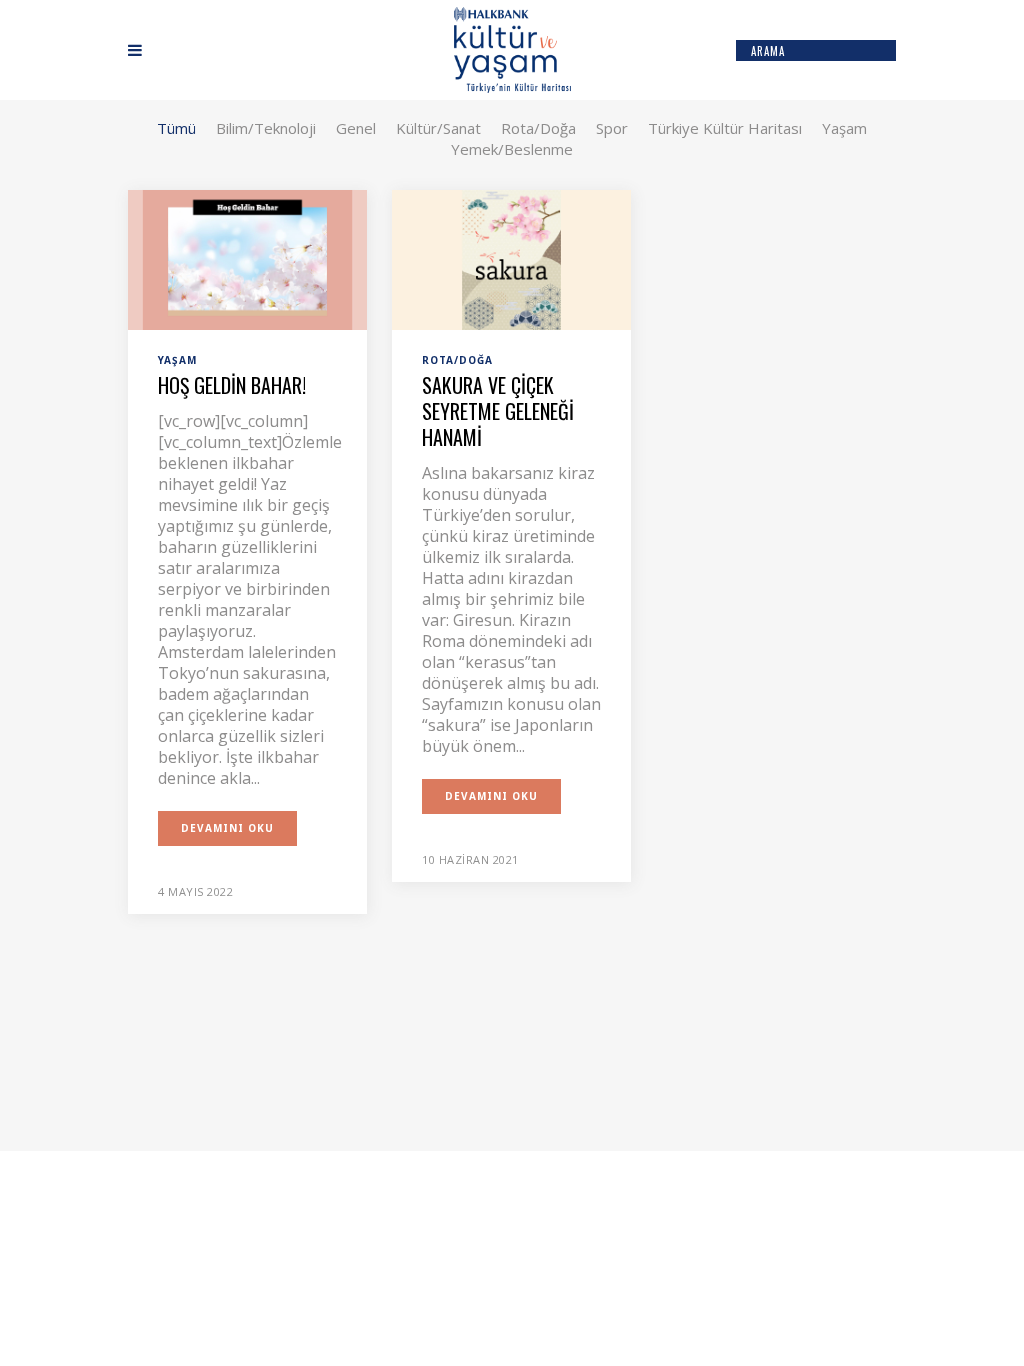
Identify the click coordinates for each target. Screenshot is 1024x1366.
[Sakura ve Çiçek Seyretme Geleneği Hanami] (511, 258)
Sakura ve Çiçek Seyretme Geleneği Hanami (498, 411)
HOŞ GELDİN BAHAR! (232, 385)
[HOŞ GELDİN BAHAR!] (247, 258)
